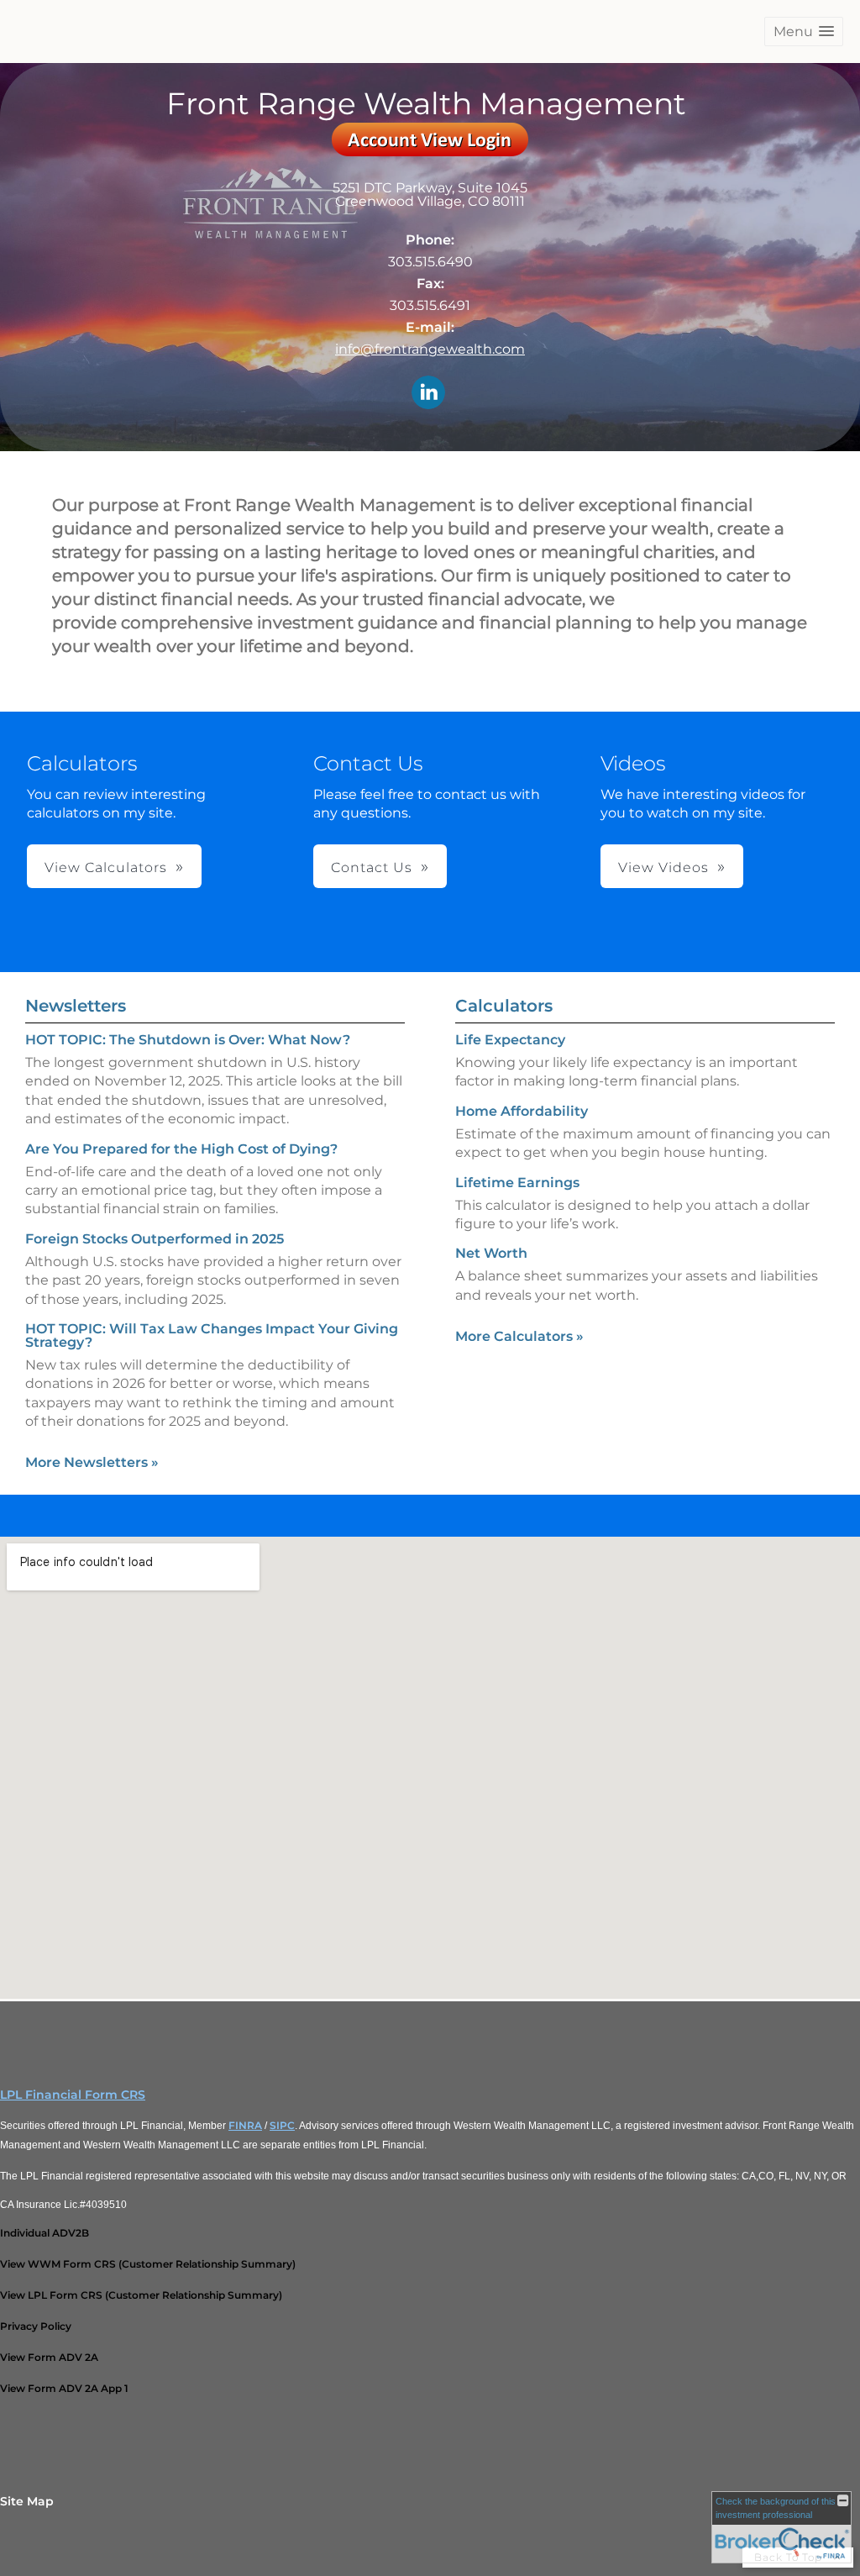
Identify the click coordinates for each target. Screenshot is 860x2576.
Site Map (27, 2501)
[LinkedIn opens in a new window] (428, 394)
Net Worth (491, 1253)
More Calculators (519, 1336)
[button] (804, 32)
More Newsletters (92, 1462)
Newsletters (76, 1006)
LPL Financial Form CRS (73, 2095)
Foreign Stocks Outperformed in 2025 (155, 1239)
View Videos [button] (663, 867)
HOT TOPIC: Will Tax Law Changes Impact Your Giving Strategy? (212, 1335)
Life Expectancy (510, 1040)
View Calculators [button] (106, 867)
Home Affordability (522, 1111)
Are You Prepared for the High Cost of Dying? (181, 1149)
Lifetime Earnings (517, 1183)
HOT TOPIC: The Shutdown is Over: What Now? (188, 1040)
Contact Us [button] (372, 867)
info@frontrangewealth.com (430, 349)
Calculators (504, 1006)
